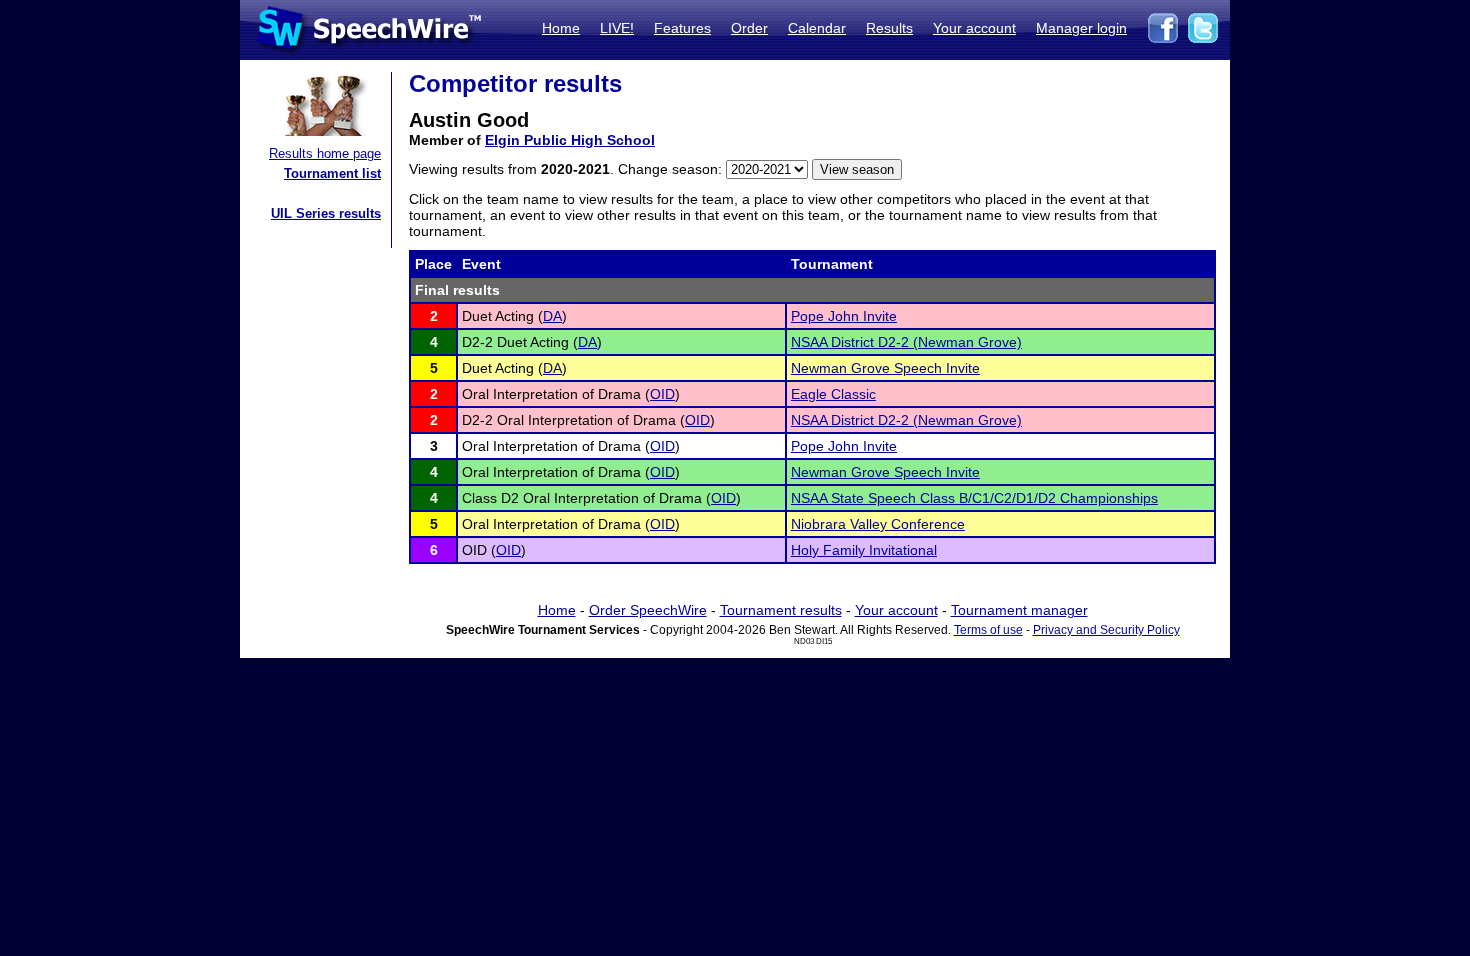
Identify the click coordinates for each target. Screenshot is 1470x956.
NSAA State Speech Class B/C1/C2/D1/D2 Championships (974, 498)
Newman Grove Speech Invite (885, 368)
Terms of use (988, 630)
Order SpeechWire (648, 610)
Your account (974, 28)
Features (682, 28)
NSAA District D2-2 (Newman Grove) (906, 342)
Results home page (325, 153)
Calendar (817, 28)
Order (749, 28)
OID (662, 394)
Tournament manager (1019, 610)
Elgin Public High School (570, 140)
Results (889, 28)
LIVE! (617, 28)
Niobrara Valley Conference (878, 524)
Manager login (1081, 28)
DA (552, 316)
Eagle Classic (833, 394)
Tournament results (781, 610)
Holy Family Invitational (864, 550)
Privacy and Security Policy (1106, 630)
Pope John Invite (844, 316)
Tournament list (332, 173)
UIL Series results (326, 213)
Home (561, 28)
